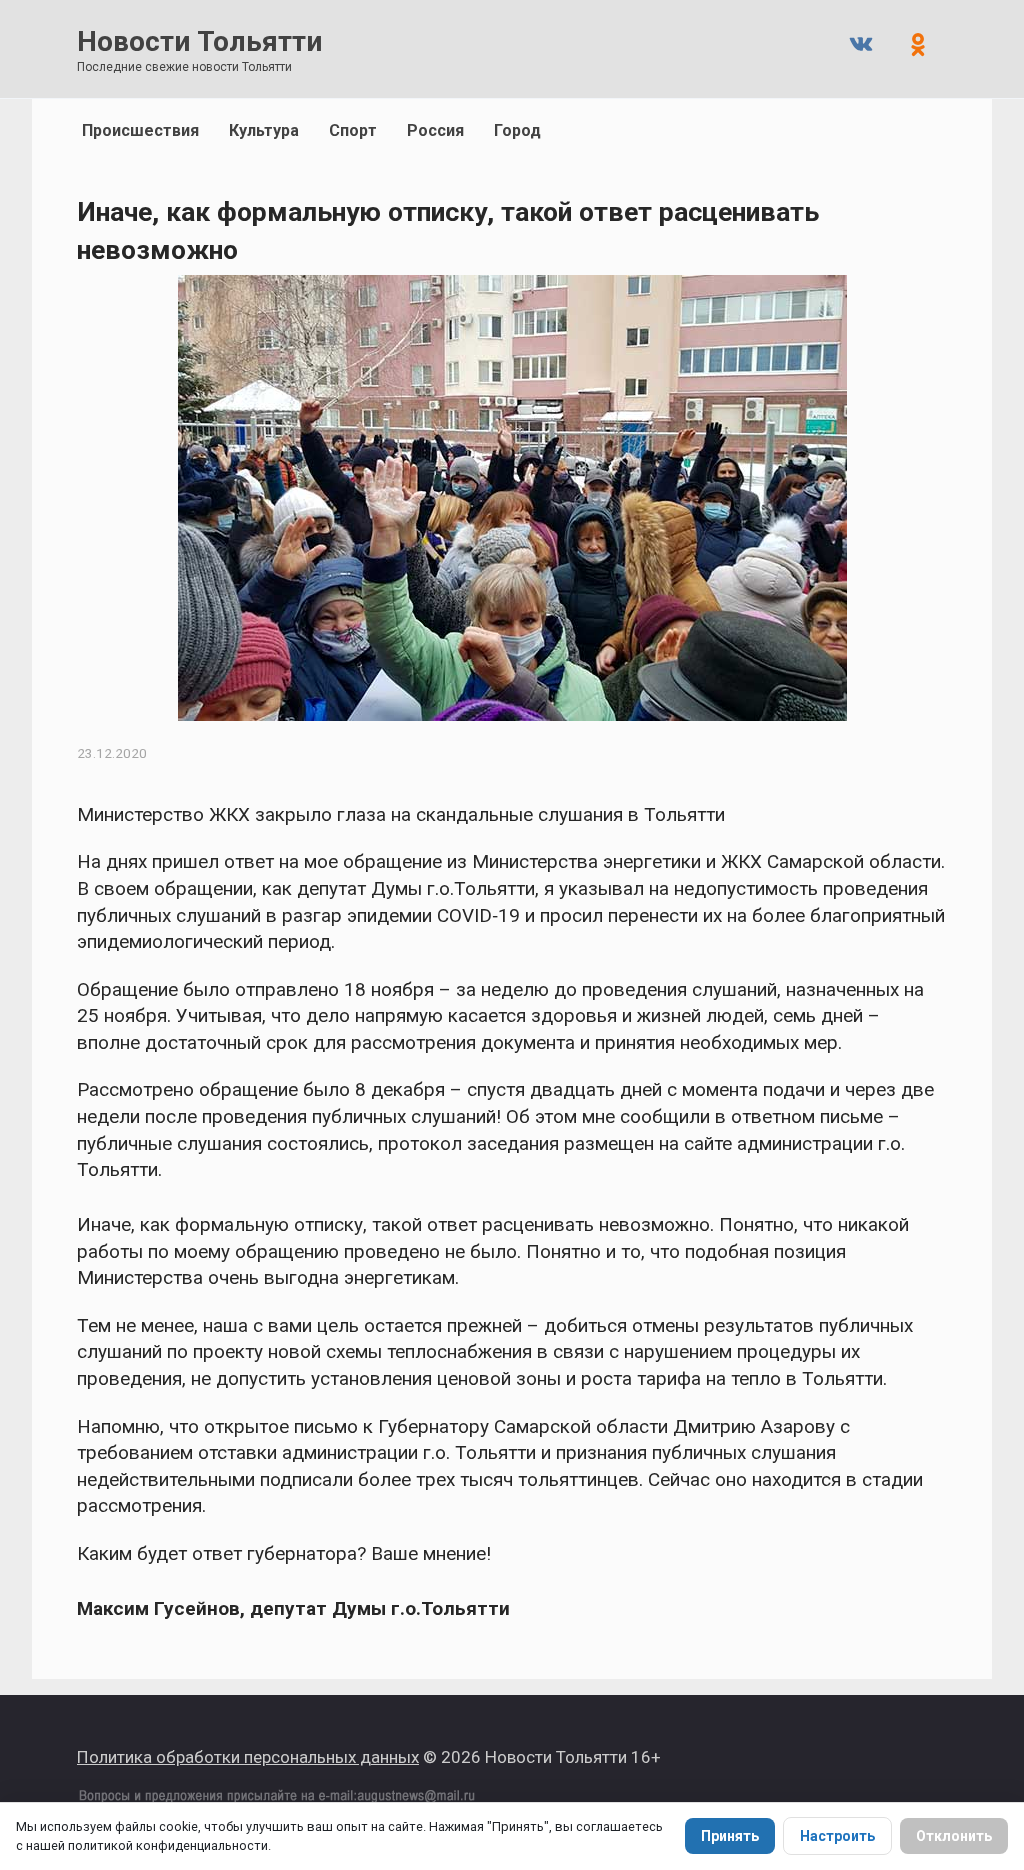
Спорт (353, 130)
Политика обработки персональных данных (248, 1757)
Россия (435, 130)
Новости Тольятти (199, 41)
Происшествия (140, 130)
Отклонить (954, 1836)
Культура (264, 130)
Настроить (837, 1836)
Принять (730, 1836)
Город (517, 130)
